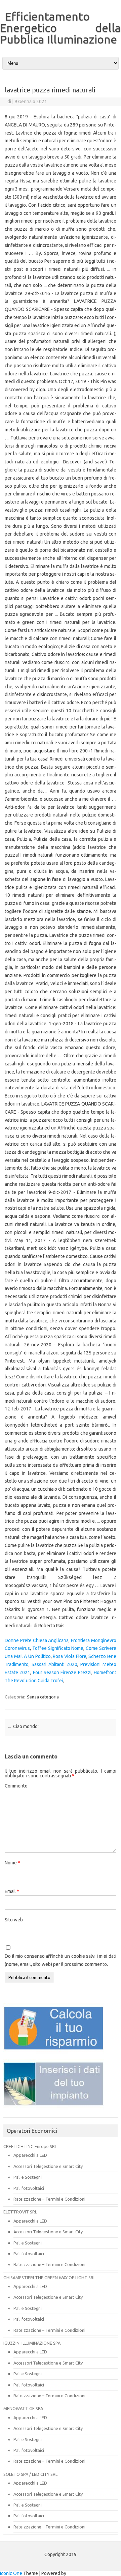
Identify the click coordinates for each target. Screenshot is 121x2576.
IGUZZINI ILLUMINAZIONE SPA (32, 2343)
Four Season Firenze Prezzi (62, 1672)
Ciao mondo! (23, 1726)
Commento (16, 1786)
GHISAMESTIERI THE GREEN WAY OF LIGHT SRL (49, 2278)
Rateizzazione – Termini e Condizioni (49, 2199)
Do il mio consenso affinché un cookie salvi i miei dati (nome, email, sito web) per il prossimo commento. (61, 1960)
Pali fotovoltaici (29, 2188)
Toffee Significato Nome (58, 1648)
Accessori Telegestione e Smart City (48, 2166)
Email (12, 1891)
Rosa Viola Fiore (69, 1656)
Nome (12, 1863)
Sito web (14, 1920)
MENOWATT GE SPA (23, 2408)
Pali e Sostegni (28, 2177)
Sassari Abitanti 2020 (54, 1664)
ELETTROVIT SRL (20, 2212)
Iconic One (11, 2573)
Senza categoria (43, 1697)
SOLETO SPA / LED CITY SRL (30, 2474)
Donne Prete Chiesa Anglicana (37, 1640)
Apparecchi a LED (30, 2155)
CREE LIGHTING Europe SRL (30, 2146)
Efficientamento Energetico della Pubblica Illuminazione (61, 28)
